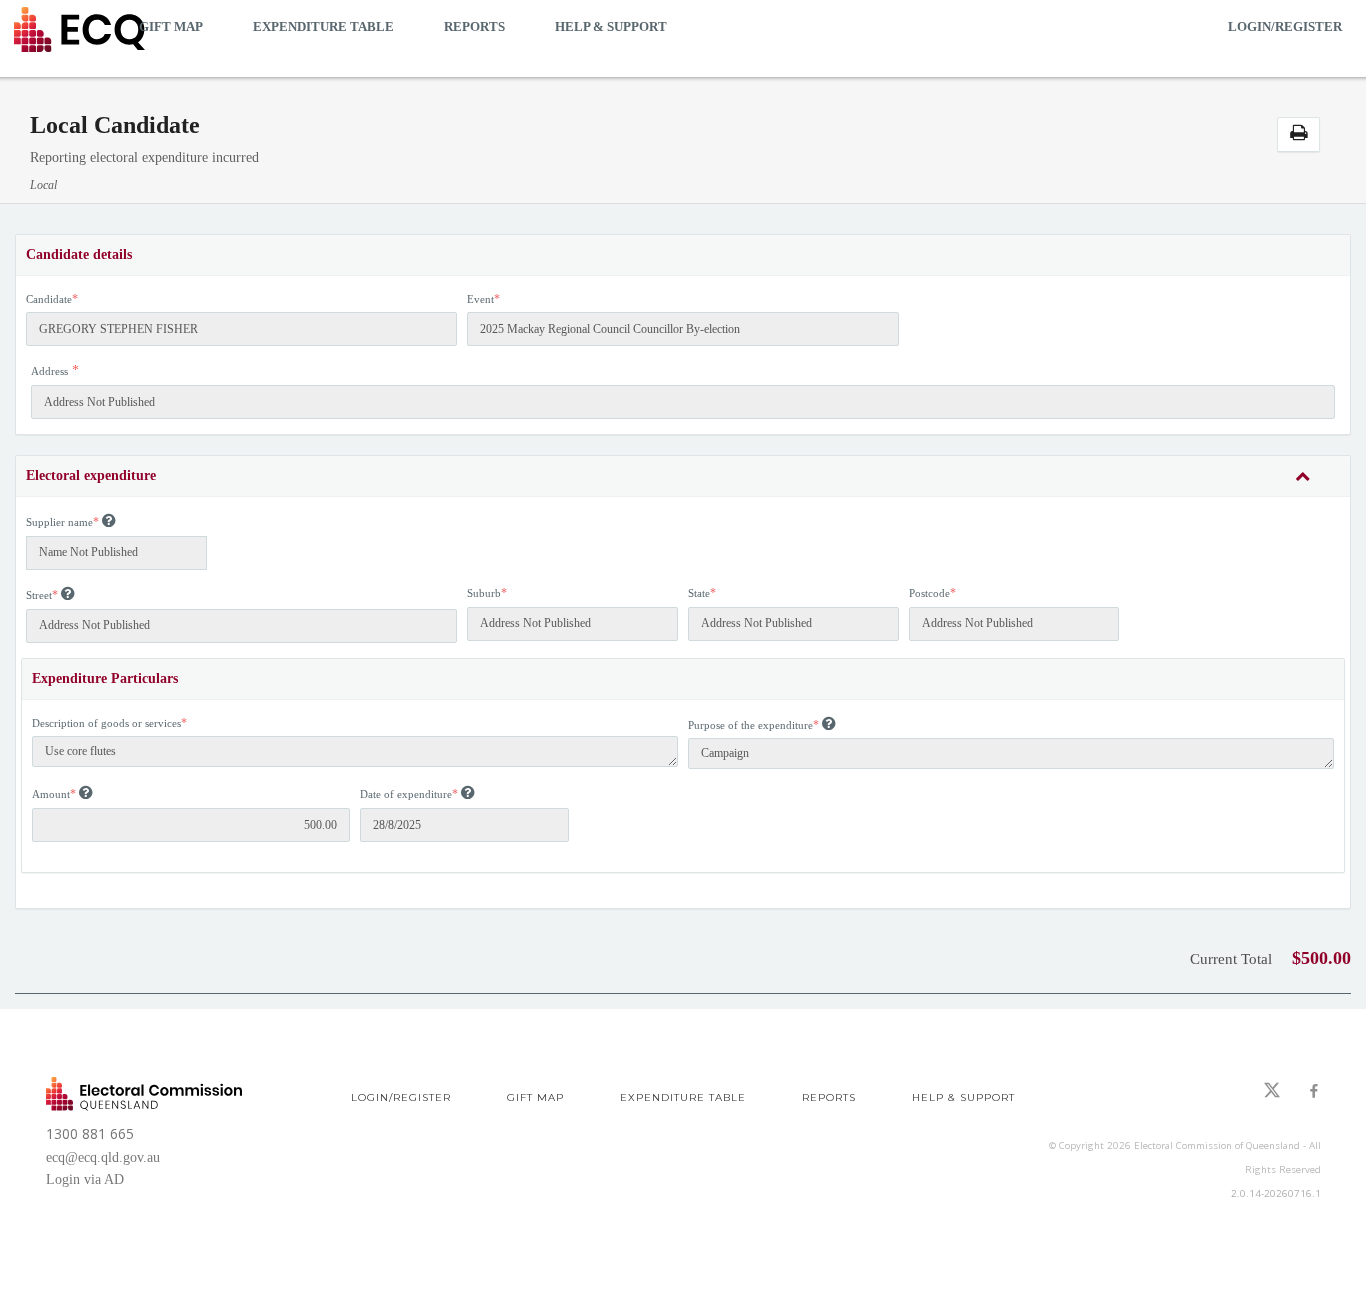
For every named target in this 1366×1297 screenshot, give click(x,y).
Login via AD (85, 1179)
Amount (51, 794)
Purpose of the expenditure (750, 725)
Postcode (929, 593)
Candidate (49, 299)
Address (49, 371)
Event (480, 299)
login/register (1285, 26)
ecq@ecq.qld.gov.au (103, 1157)
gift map (171, 26)
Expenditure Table (323, 26)
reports (474, 26)
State (699, 593)
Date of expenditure (406, 794)
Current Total (1231, 959)
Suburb (484, 593)
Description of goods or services (106, 723)
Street (39, 595)
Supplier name (59, 522)
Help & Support (611, 26)
